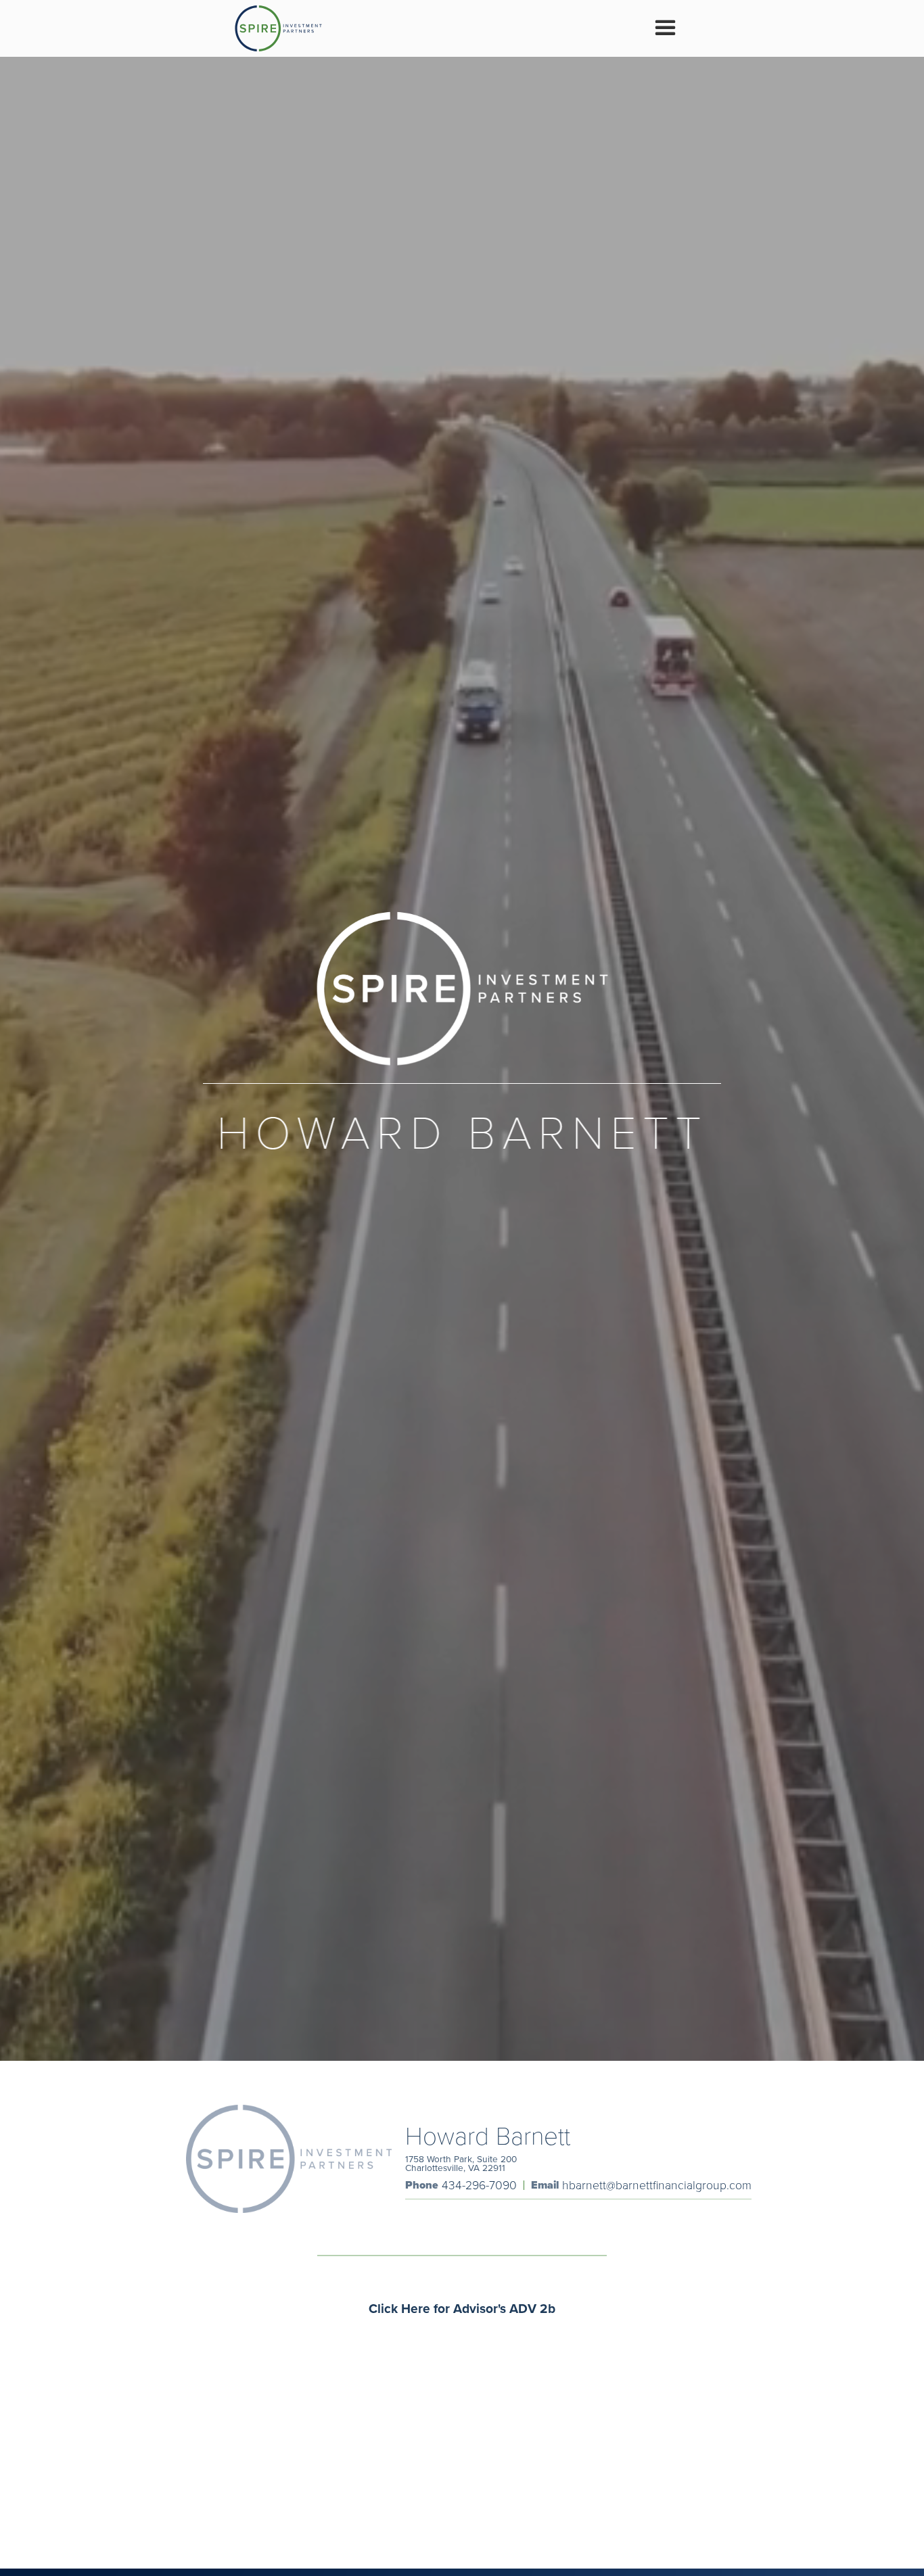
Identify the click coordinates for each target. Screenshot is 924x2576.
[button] (665, 28)
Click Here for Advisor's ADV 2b (462, 2308)
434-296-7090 (479, 2185)
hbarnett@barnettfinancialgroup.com (657, 2185)
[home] (278, 28)
